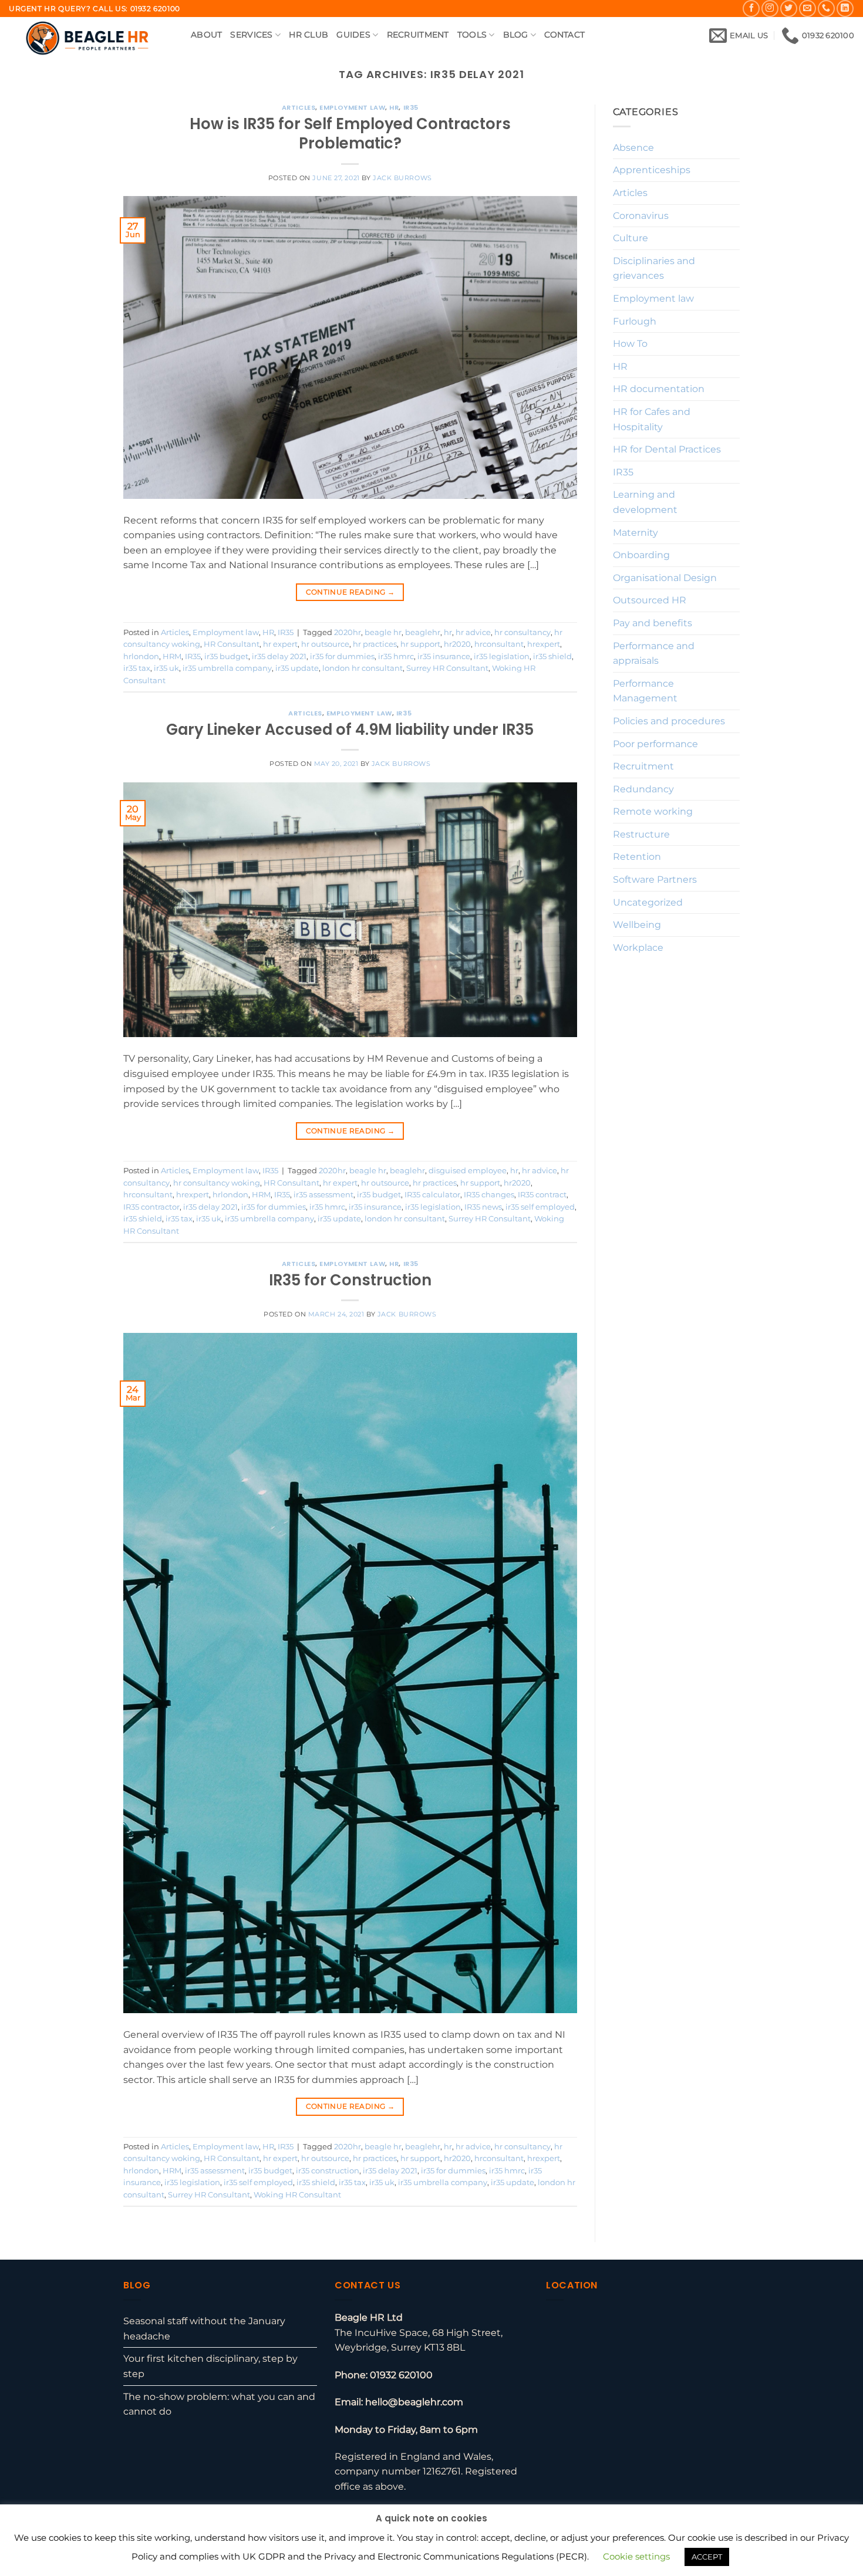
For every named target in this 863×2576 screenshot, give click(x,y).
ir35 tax (137, 668)
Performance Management (645, 691)
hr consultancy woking (217, 1183)
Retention (637, 857)
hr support (420, 644)
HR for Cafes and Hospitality (652, 419)
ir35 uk (166, 668)
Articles (299, 107)
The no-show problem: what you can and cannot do (219, 2404)
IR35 (411, 107)
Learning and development (645, 502)
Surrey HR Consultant (447, 668)
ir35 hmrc (396, 656)
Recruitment (418, 35)
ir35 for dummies (342, 656)
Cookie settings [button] (636, 2556)
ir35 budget (226, 656)
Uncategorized (648, 902)
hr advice (473, 632)
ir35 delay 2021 (279, 656)
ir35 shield (552, 656)
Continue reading (350, 592)
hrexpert (544, 644)
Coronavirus (641, 216)
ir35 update (297, 668)
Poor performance (655, 744)
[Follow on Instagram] (770, 9)
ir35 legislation (502, 656)
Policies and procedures (669, 721)
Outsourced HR (650, 600)
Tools (472, 35)
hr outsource (325, 644)
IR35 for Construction (350, 1280)
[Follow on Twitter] (789, 9)
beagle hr (383, 632)
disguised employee (468, 1171)
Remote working (653, 811)
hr (448, 632)
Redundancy (643, 789)
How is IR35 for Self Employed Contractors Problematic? (350, 134)
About (206, 35)
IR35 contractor (151, 1207)
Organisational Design (665, 578)
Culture (631, 238)
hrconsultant (499, 644)
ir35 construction (328, 2171)
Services (251, 35)
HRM (172, 656)
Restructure (641, 834)
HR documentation (659, 389)
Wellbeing (637, 925)
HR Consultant (232, 644)
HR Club (309, 35)
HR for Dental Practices (667, 449)
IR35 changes (489, 1195)
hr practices (375, 644)
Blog (516, 35)
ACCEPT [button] (707, 2557)
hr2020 (457, 644)
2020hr (348, 632)
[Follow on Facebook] (751, 9)
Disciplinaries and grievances (654, 269)
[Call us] (826, 9)
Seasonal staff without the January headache (204, 2329)
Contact (564, 35)
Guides (353, 35)
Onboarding (641, 555)
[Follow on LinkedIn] (845, 9)
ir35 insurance (444, 656)
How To (630, 344)
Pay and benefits (653, 623)
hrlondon (141, 656)
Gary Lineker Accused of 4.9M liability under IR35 (350, 730)
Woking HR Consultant (297, 2195)
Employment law (352, 107)
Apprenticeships (652, 170)
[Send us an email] (808, 9)
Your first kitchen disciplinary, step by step (210, 2366)
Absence (633, 148)
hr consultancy (522, 632)
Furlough (635, 321)
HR (394, 107)
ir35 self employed (540, 1207)
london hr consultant (363, 668)
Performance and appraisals (654, 654)
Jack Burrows (402, 178)
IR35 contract (542, 1195)
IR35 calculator (432, 1195)
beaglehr (423, 632)
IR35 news (483, 1207)
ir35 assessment (323, 1195)
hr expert (280, 644)
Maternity (636, 533)
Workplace (638, 948)
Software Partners (655, 880)
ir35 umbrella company (227, 668)
